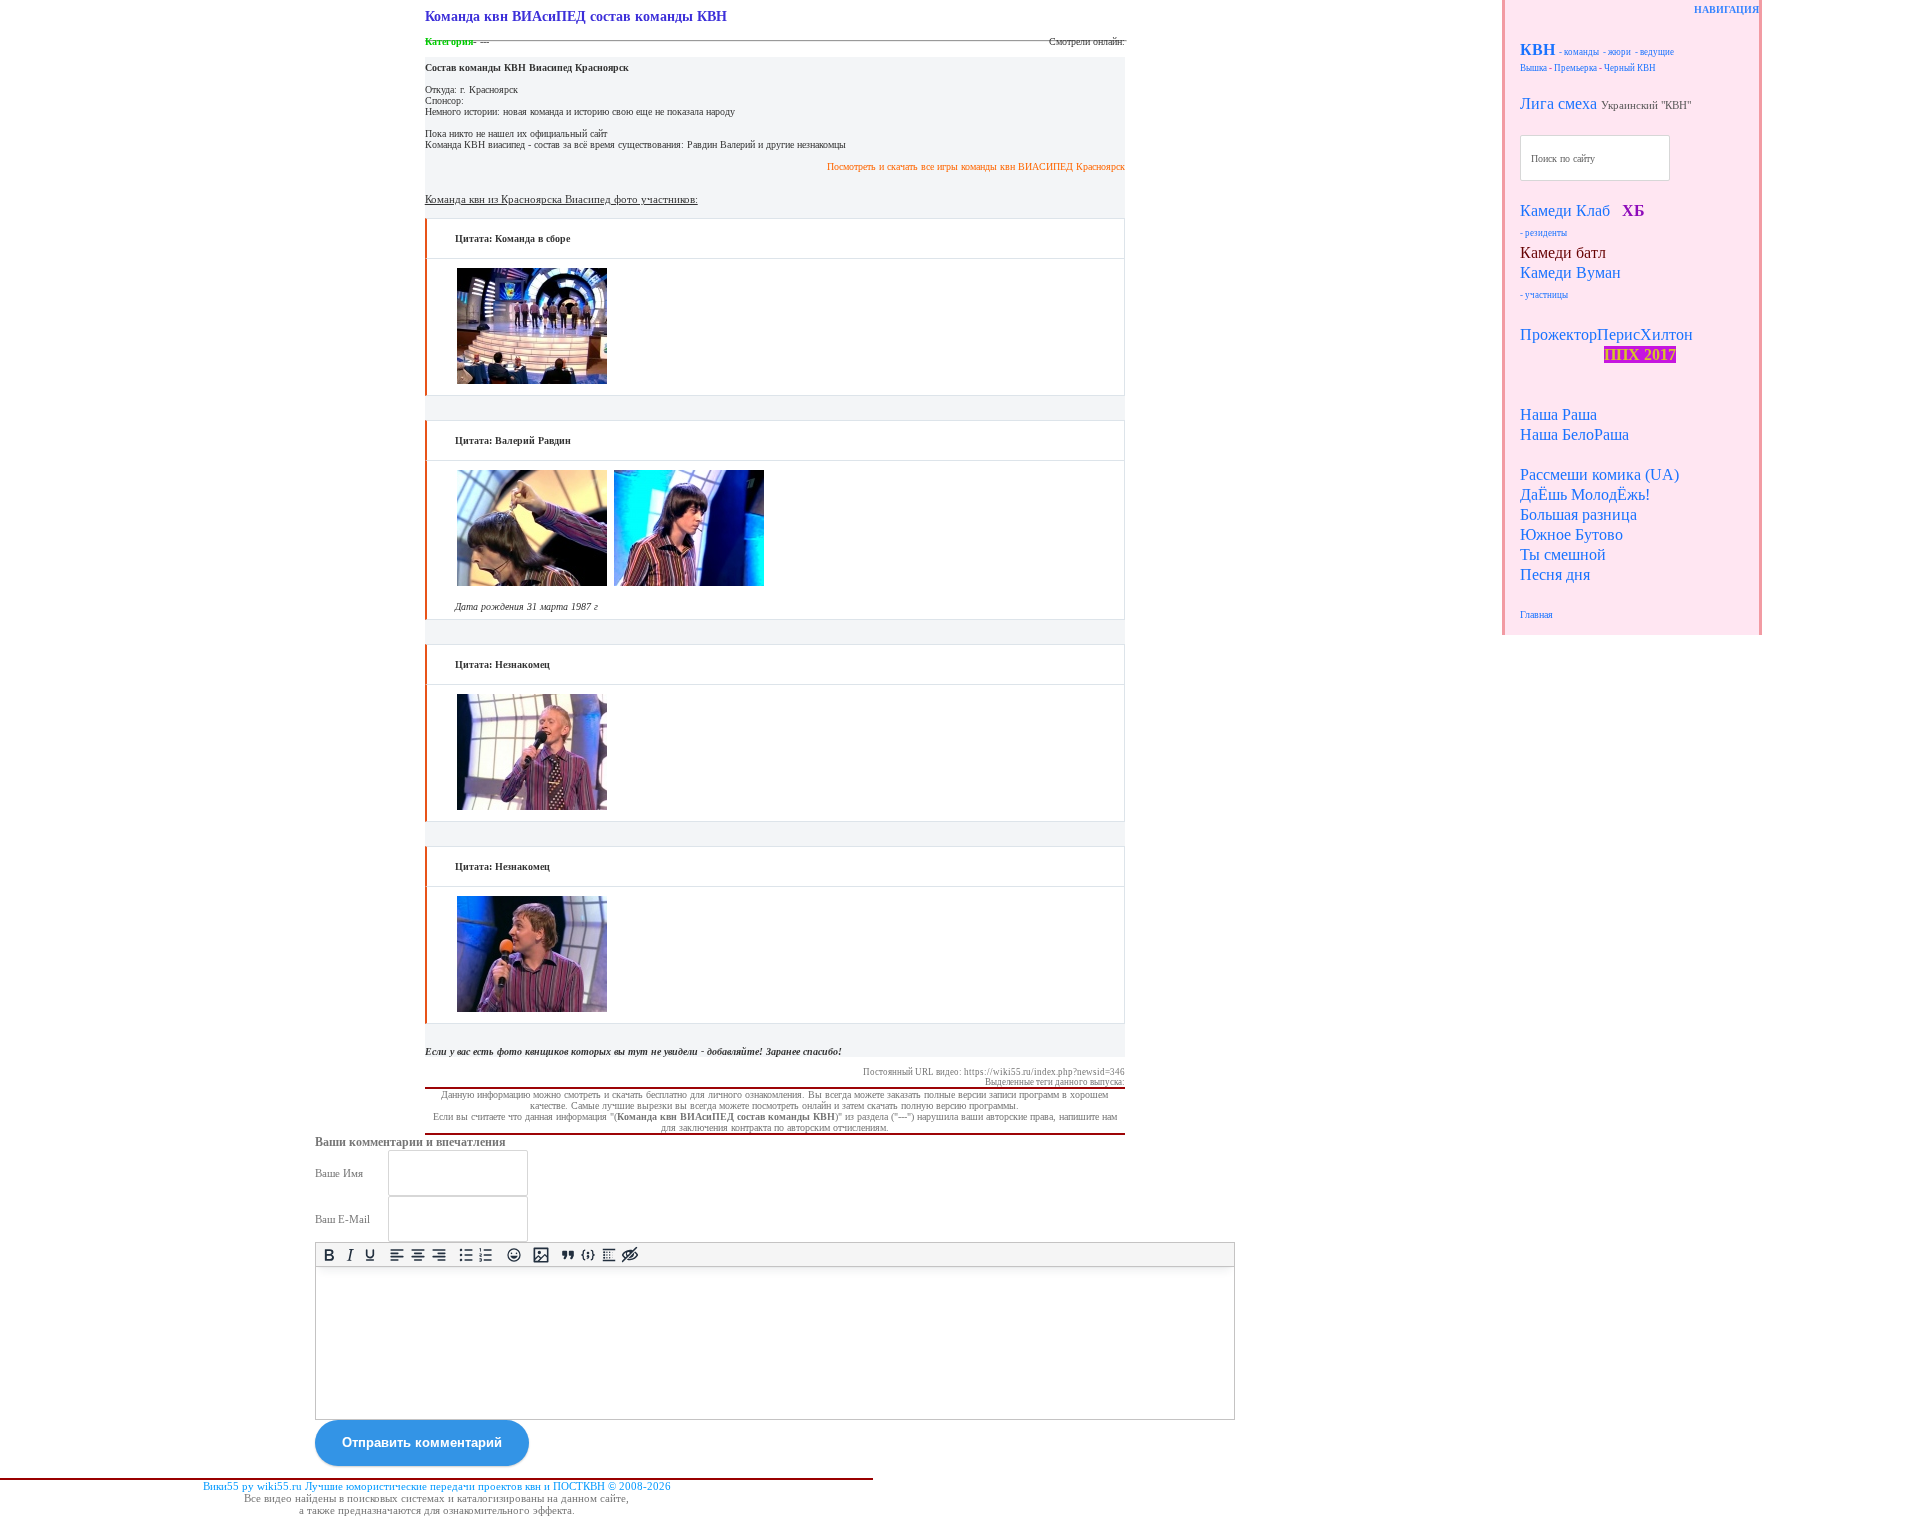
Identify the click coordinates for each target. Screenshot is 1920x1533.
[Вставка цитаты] (567, 1254)
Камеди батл (1563, 252)
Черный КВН (1630, 68)
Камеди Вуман (1570, 272)
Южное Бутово (1571, 534)
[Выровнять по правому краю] (438, 1254)
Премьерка (1575, 68)
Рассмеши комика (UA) (1599, 474)
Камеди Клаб (1565, 210)
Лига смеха (1558, 103)
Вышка (1533, 68)
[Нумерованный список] (486, 1254)
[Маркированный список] (465, 1254)
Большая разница (1578, 514)
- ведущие (1654, 52)
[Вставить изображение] (540, 1254)
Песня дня (1555, 574)
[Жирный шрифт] (329, 1254)
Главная (1536, 614)
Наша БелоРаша (1574, 434)
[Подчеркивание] (370, 1254)
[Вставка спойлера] (609, 1254)
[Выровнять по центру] (418, 1254)
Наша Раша (1558, 414)
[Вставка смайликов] (513, 1254)
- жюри (1617, 52)
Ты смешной (1563, 554)
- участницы (1544, 295)
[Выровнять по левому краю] (397, 1254)
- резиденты (1543, 233)
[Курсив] (349, 1254)
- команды (1579, 52)
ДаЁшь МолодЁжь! (1585, 494)
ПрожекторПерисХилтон (1606, 334)
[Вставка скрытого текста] (629, 1254)
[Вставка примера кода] (588, 1254)
